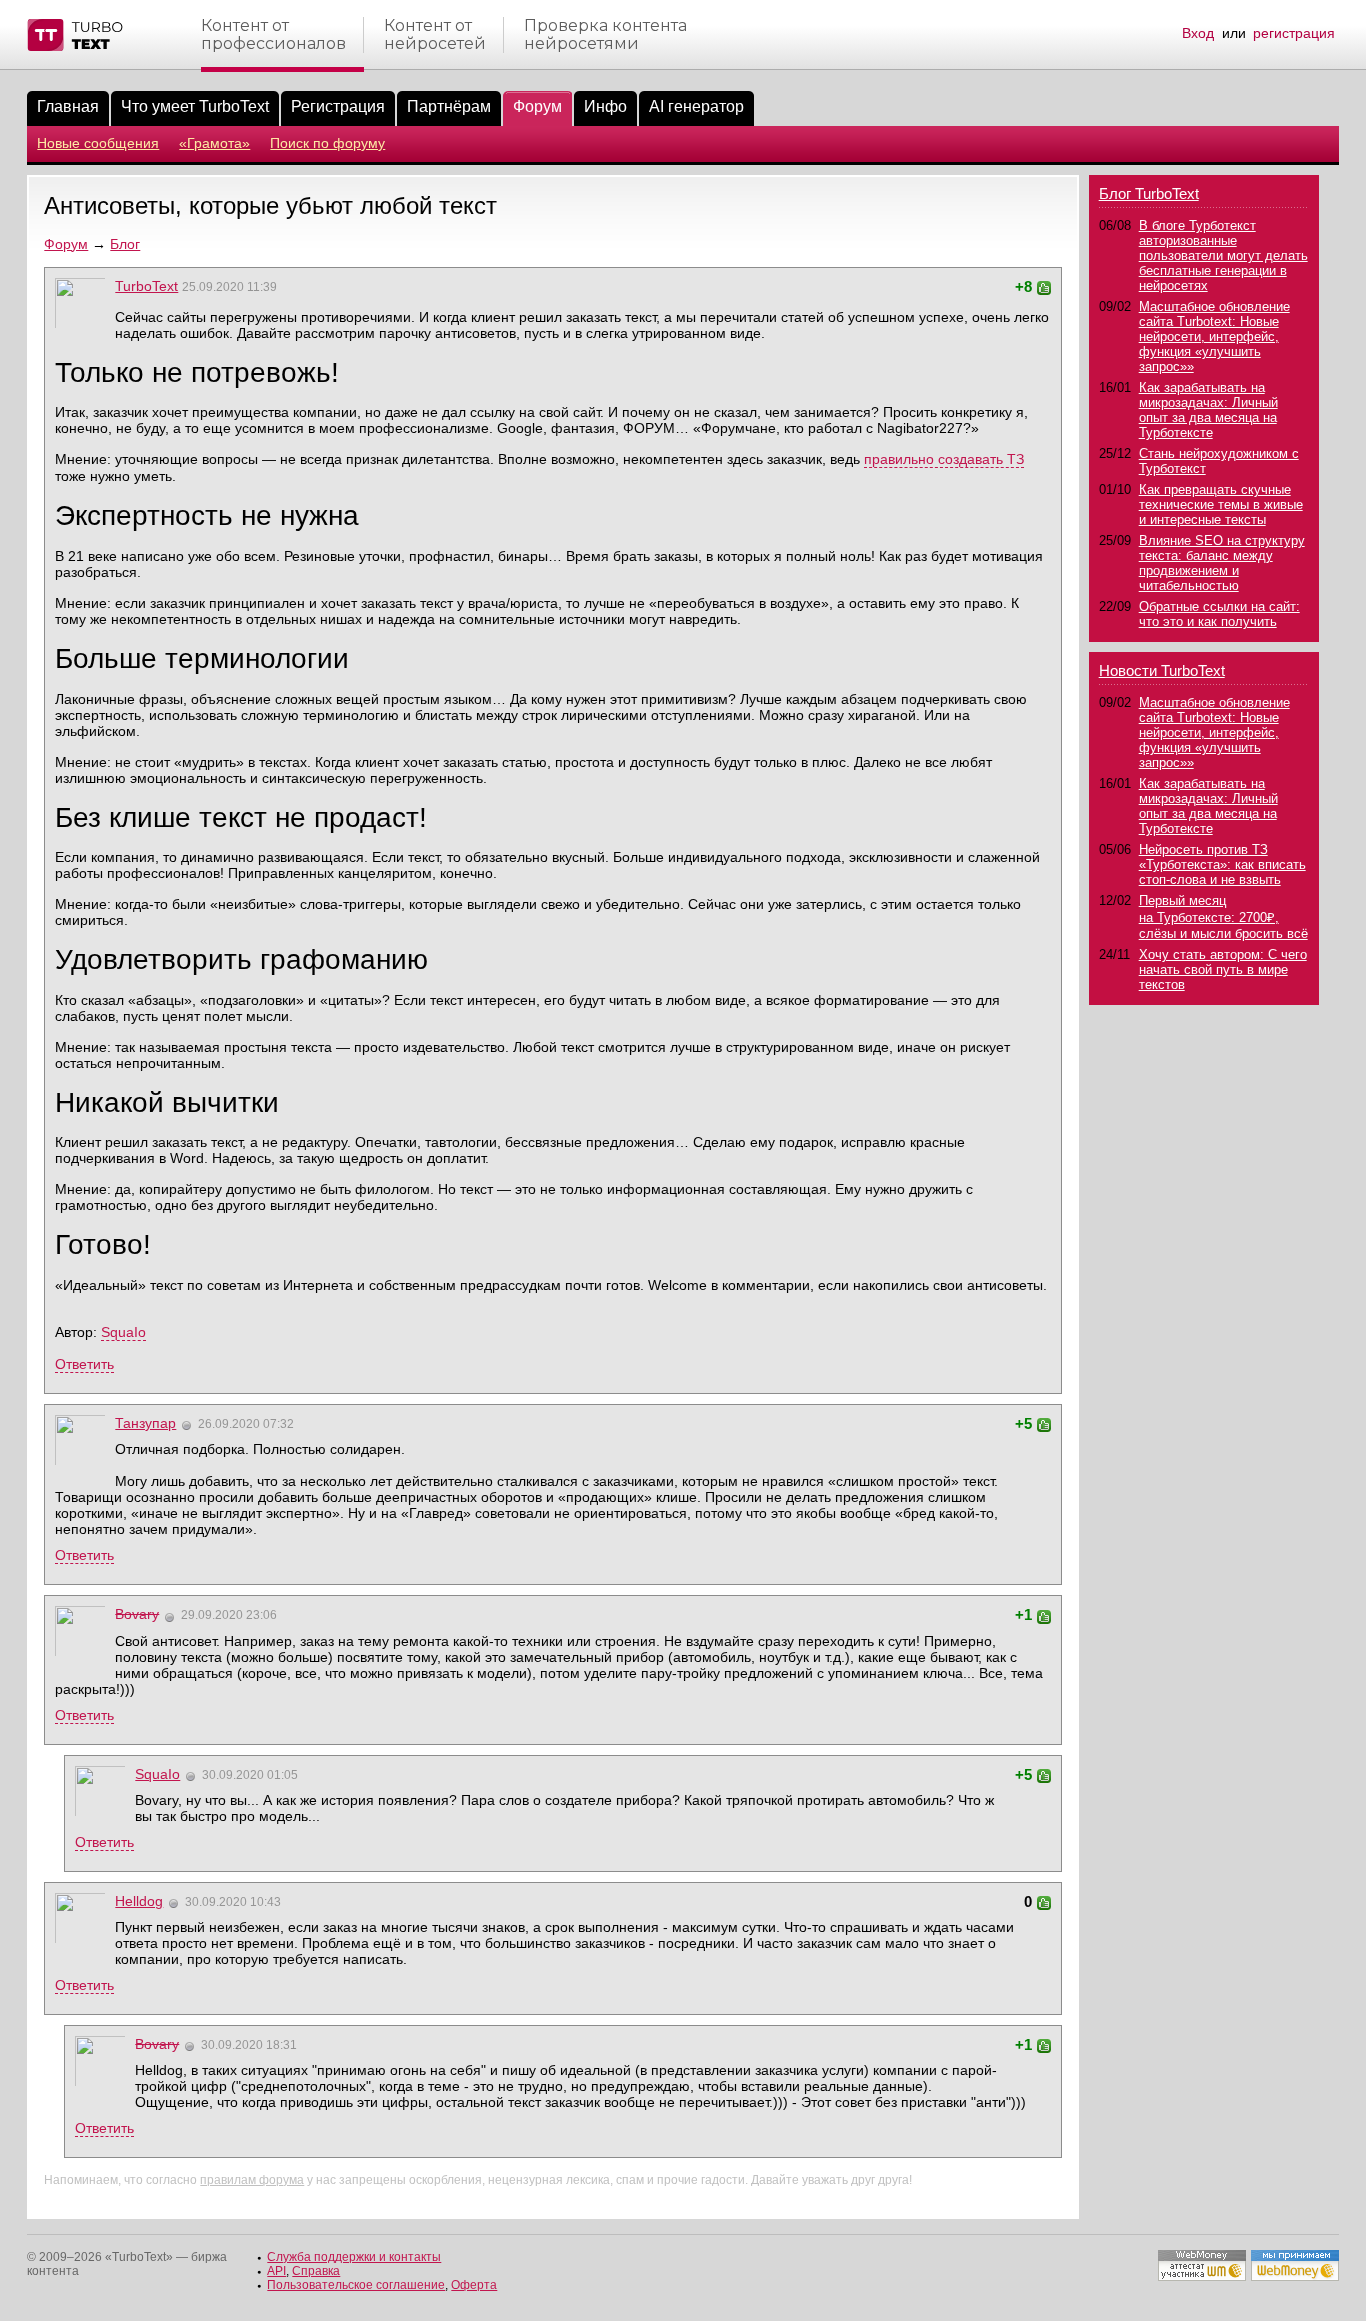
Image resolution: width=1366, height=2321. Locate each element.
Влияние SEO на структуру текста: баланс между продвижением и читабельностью (1222, 563)
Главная (68, 106)
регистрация (1294, 33)
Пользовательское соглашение (356, 2285)
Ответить (84, 1364)
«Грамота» (214, 143)
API (276, 2271)
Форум (66, 244)
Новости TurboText (1162, 670)
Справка (316, 2271)
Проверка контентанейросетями (605, 35)
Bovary (137, 1614)
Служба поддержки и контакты (354, 2257)
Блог (125, 244)
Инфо (605, 106)
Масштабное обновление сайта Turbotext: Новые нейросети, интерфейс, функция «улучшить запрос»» (1214, 336)
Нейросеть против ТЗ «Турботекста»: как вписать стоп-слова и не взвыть (1222, 864)
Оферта (474, 2285)
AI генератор (696, 106)
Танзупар (145, 1423)
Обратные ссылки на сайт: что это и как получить (1219, 614)
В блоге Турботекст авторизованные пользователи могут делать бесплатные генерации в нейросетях (1223, 255)
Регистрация (338, 106)
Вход (1198, 33)
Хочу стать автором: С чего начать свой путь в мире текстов (1223, 969)
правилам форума (252, 2180)
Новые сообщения (98, 143)
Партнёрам (449, 106)
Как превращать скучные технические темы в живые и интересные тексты (1221, 504)
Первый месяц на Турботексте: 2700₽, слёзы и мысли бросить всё (1223, 917)
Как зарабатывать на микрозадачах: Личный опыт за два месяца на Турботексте (1208, 410)
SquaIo (123, 1332)
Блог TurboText (1149, 193)
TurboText (146, 286)
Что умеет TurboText (195, 106)
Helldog (139, 1901)
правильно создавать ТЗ (944, 459)
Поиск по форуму (327, 143)
